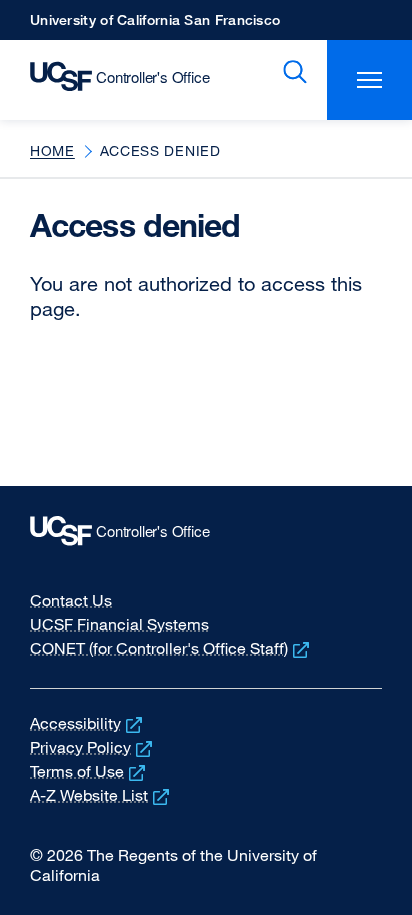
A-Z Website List (101, 795)
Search (291, 72)
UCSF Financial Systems (119, 624)
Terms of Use (89, 771)
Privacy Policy (93, 747)
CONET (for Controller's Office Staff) (171, 648)
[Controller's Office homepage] (206, 536)
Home (52, 150)
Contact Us (71, 600)
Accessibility (88, 723)
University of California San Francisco (155, 25)
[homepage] (109, 80)
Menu (369, 80)
